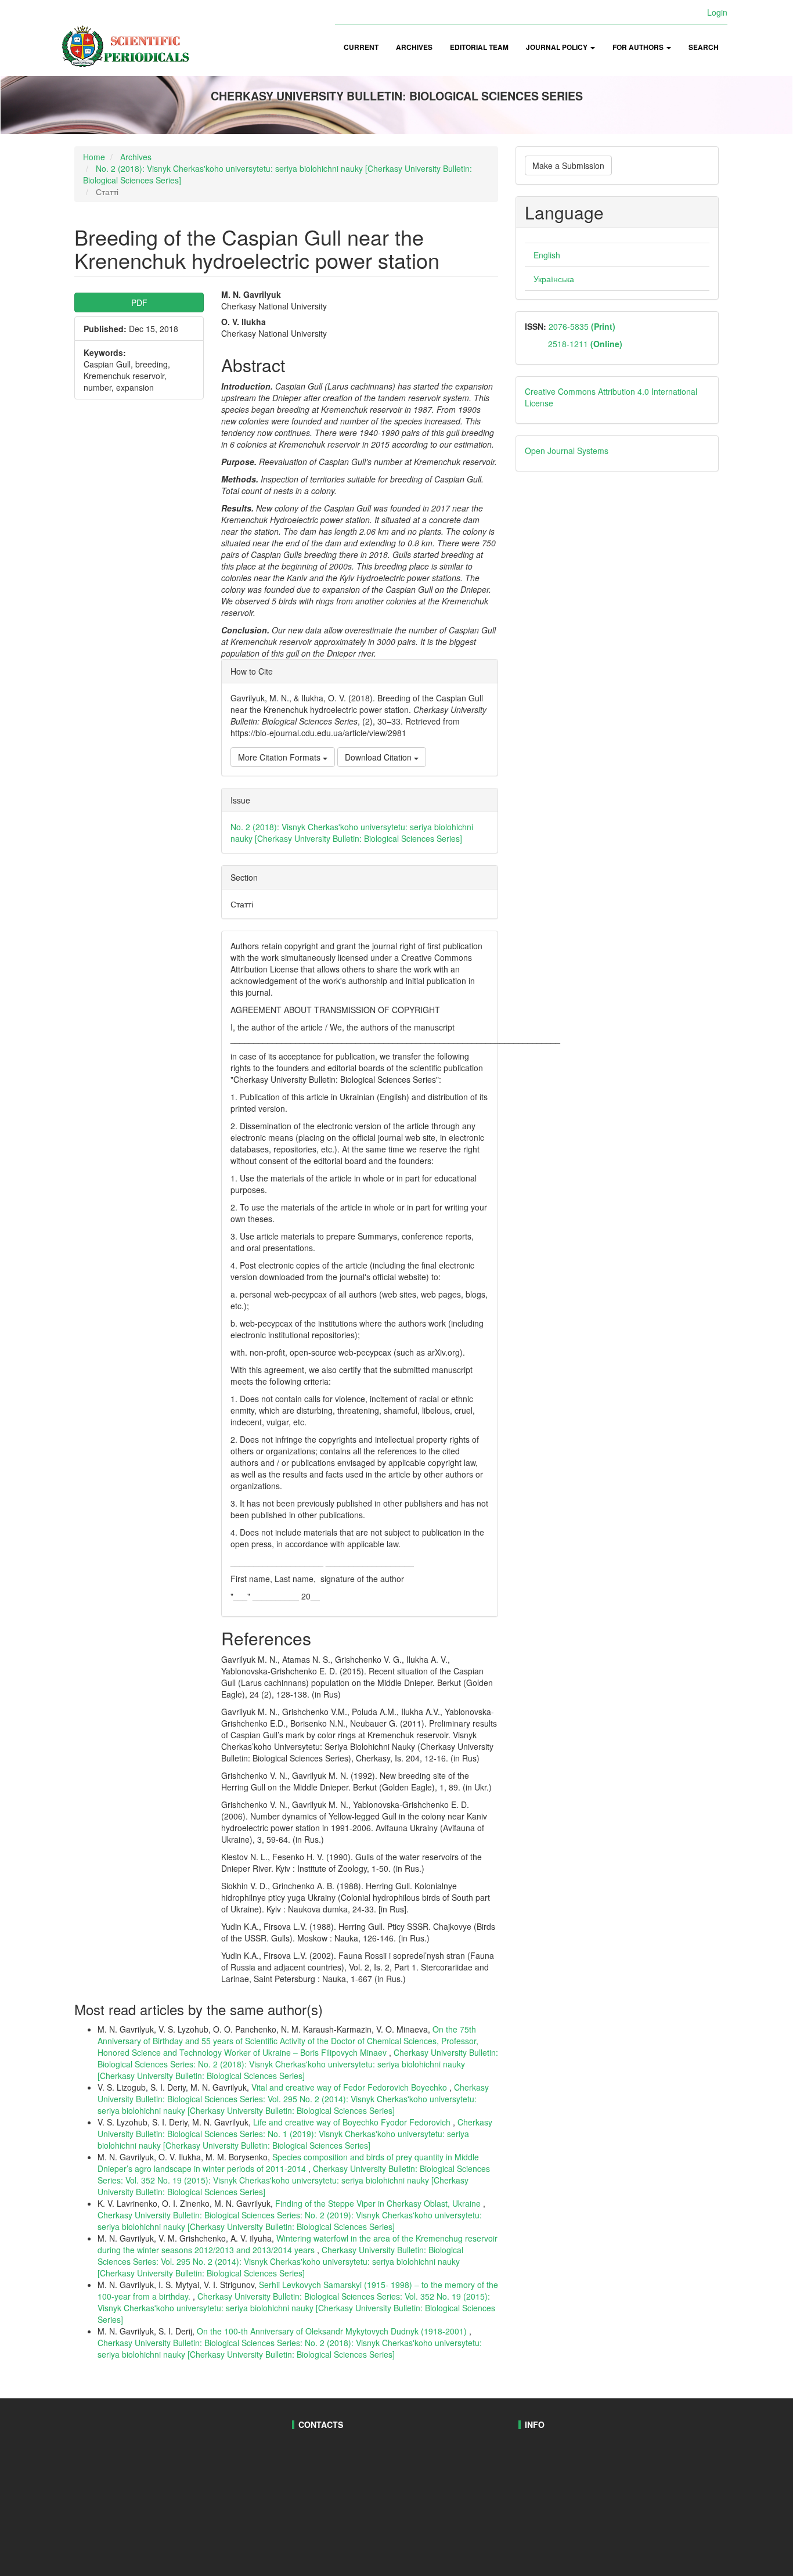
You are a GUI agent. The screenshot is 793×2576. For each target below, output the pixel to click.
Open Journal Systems (567, 451)
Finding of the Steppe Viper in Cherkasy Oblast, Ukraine (379, 2203)
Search (704, 47)
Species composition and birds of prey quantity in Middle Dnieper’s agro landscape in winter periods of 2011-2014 (288, 2163)
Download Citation (379, 757)
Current (361, 47)
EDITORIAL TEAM (479, 47)
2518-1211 (585, 344)
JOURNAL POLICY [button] (558, 47)
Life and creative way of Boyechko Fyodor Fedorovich (353, 2122)
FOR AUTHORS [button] (639, 47)
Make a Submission (568, 165)
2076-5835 (581, 326)
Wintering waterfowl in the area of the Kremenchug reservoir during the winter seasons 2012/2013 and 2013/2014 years (298, 2244)
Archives (414, 47)
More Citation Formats (280, 757)
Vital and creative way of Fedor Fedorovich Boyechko (350, 2087)
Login (717, 12)
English (547, 255)
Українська (554, 279)
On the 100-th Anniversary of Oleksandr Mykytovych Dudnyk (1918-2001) (333, 2331)
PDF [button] (139, 302)
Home (94, 157)
